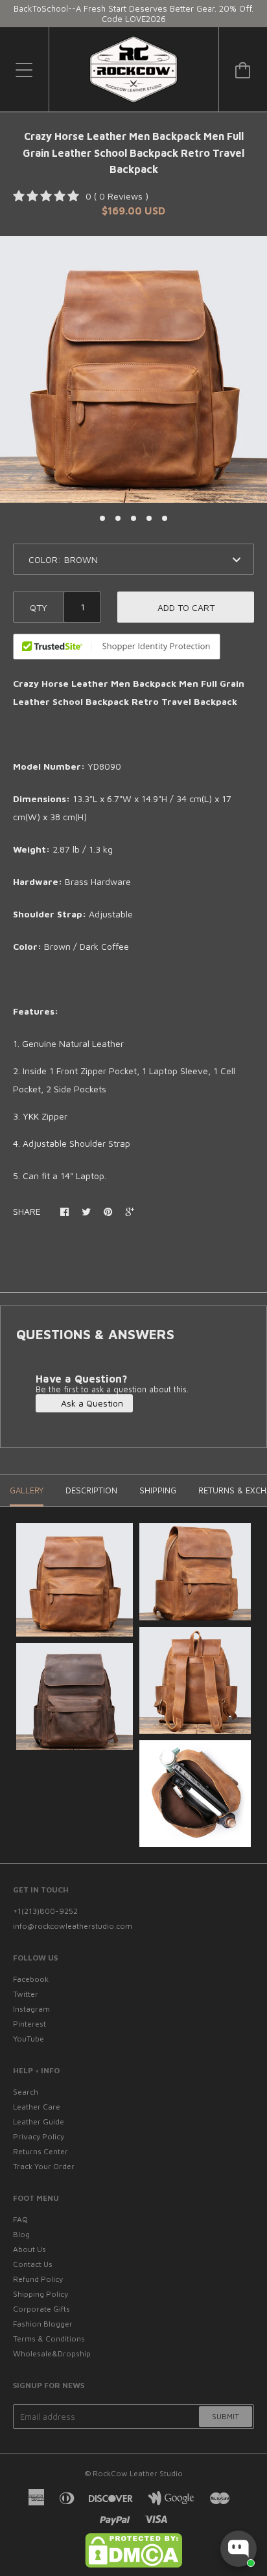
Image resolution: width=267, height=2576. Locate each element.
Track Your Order (44, 2166)
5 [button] (165, 518)
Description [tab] (91, 1490)
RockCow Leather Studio (138, 2473)
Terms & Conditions (49, 2339)
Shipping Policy (41, 2294)
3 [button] (133, 518)
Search (26, 2092)
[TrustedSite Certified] (117, 647)
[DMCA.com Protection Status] (133, 2565)
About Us (29, 2249)
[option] (133, 369)
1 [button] (102, 518)
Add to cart (186, 607)
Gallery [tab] (27, 1490)
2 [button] (118, 518)
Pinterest (29, 2024)
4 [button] (149, 518)
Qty (39, 607)
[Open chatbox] (238, 2549)
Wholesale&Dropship (52, 2353)
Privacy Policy (39, 2136)
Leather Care (37, 2107)
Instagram (31, 2009)
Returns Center (41, 2151)
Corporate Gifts (41, 2309)
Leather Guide (39, 2122)
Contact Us (33, 2264)
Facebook (31, 1979)
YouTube (29, 2039)
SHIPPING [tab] (158, 1490)
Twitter (26, 1994)
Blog (21, 2234)
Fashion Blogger (43, 2324)
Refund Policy (38, 2279)
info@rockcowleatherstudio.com (73, 1926)
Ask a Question (91, 1403)
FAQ (20, 2219)
